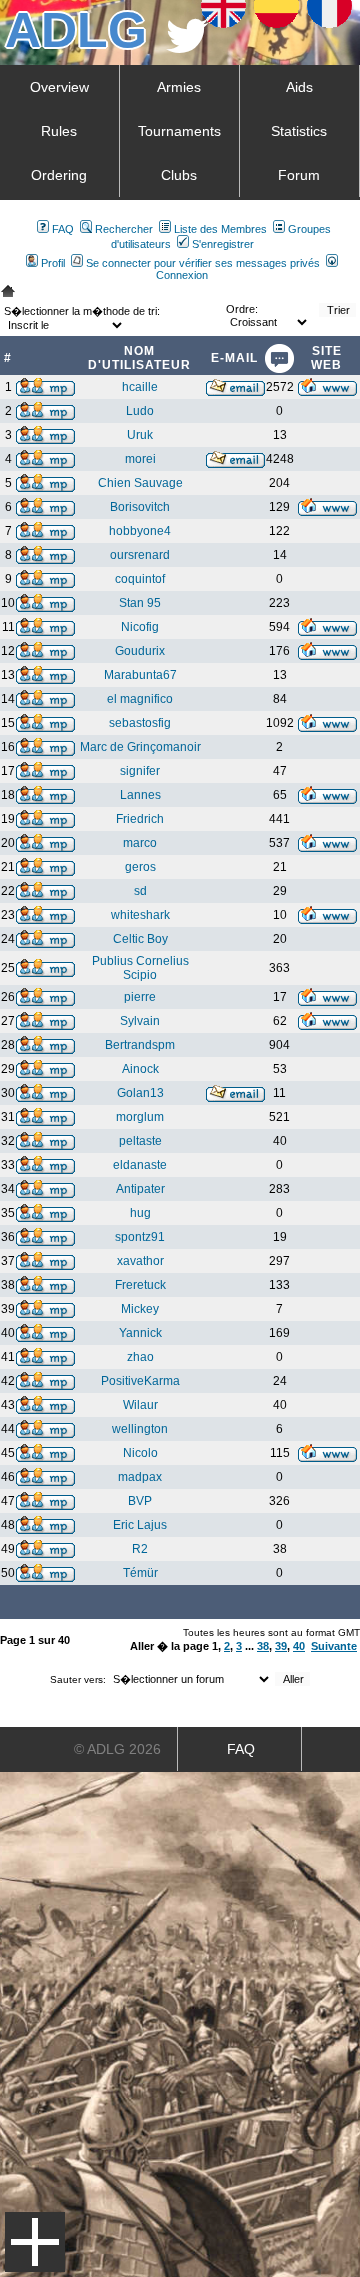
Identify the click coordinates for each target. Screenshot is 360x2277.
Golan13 (140, 1093)
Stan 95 (140, 603)
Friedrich (140, 819)
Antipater (140, 1189)
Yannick (140, 1333)
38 (263, 1646)
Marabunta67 (140, 675)
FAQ (63, 229)
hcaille (140, 387)
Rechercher (124, 229)
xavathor (140, 1261)
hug (140, 1213)
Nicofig (140, 627)
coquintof (140, 579)
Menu (35, 2242)
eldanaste (140, 1165)
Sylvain (140, 1021)
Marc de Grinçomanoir (140, 747)
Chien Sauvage (140, 483)
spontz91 (140, 1237)
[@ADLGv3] (187, 47)
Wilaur (140, 1405)
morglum (140, 1117)
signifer (140, 771)
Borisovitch (140, 507)
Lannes (140, 795)
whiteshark (140, 915)
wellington (140, 1429)
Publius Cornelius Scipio (140, 968)
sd (140, 891)
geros (140, 867)
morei (140, 459)
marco (140, 843)
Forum (299, 175)
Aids (299, 87)
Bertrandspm (140, 1045)
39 (281, 1646)
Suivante (334, 1646)
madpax (140, 1477)
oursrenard (140, 555)
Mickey (140, 1309)
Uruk (140, 435)
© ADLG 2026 (117, 1749)
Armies (179, 87)
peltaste (140, 1141)
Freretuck (140, 1285)
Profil (53, 263)
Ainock (140, 1069)
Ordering (59, 175)
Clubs (179, 175)
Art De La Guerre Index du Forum (8, 291)
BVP (140, 1501)
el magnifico (140, 699)
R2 (140, 1549)
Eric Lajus (140, 1525)
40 (299, 1646)
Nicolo (140, 1453)
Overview (59, 87)
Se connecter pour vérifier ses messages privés (203, 263)
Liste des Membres (220, 229)
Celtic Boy (140, 939)
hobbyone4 (140, 531)
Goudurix (140, 651)
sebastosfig (140, 723)
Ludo (140, 411)
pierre (140, 997)
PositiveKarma (140, 1381)
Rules (59, 131)
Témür (140, 1573)
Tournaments (179, 131)
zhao (140, 1357)
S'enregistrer (223, 244)
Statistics (299, 131)
